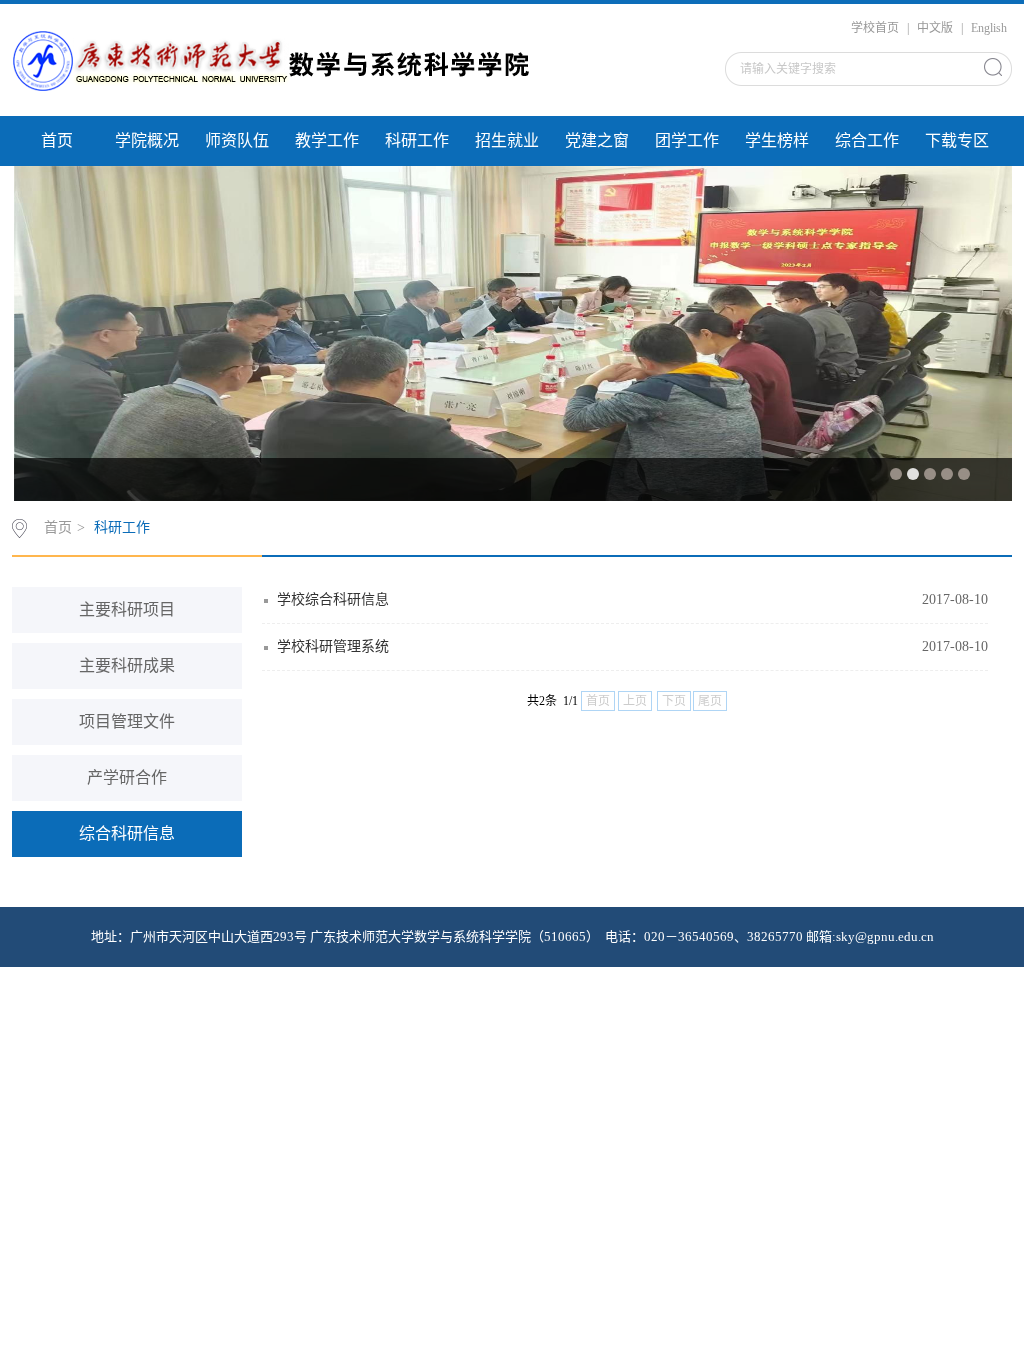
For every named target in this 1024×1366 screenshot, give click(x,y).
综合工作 (867, 140)
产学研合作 (127, 777)
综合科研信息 (127, 833)
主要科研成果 (127, 665)
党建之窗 (597, 140)
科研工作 (417, 140)
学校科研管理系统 (333, 646)
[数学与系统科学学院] (272, 63)
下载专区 (957, 140)
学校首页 (875, 28)
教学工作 (327, 140)
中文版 (935, 28)
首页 (57, 140)
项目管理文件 (127, 721)
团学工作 (687, 140)
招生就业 (507, 140)
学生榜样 (777, 140)
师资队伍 (237, 140)
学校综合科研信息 (333, 599)
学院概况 (147, 140)
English (989, 28)
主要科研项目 (127, 609)
